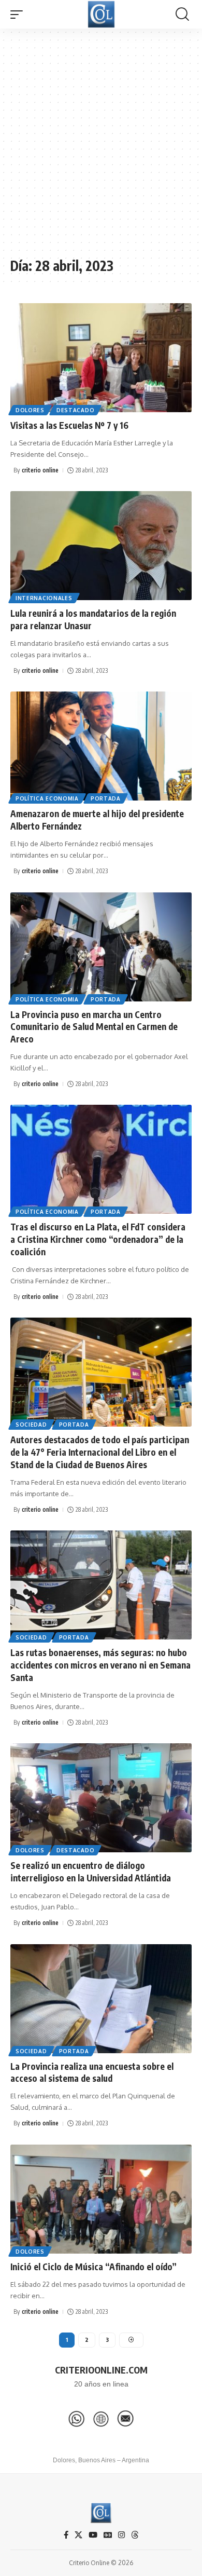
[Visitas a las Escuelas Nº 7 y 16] (101, 358)
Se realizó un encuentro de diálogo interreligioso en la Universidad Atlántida (91, 1872)
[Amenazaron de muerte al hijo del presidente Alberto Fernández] (101, 746)
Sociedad (31, 1425)
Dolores (30, 410)
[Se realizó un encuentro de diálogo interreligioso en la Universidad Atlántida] (101, 1798)
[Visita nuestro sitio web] (101, 2419)
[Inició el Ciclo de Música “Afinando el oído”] (101, 2199)
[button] (19, 15)
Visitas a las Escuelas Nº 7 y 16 (69, 425)
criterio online (40, 470)
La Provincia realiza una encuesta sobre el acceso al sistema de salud (92, 2072)
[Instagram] (121, 2535)
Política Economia (47, 798)
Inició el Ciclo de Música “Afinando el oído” (93, 2267)
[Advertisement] (101, 148)
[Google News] (108, 2535)
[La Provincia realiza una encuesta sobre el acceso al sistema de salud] (101, 1999)
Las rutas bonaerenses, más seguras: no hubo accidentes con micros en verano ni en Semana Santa (100, 1665)
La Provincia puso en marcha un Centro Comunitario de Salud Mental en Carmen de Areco (94, 1027)
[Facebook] (66, 2535)
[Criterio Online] (101, 14)
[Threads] (135, 2535)
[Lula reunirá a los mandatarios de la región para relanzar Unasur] (101, 546)
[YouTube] (93, 2535)
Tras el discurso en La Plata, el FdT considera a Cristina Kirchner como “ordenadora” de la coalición (98, 1239)
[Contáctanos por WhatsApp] (77, 2419)
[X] (78, 2535)
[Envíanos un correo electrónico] (125, 2419)
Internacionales (44, 598)
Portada (106, 798)
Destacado (75, 410)
